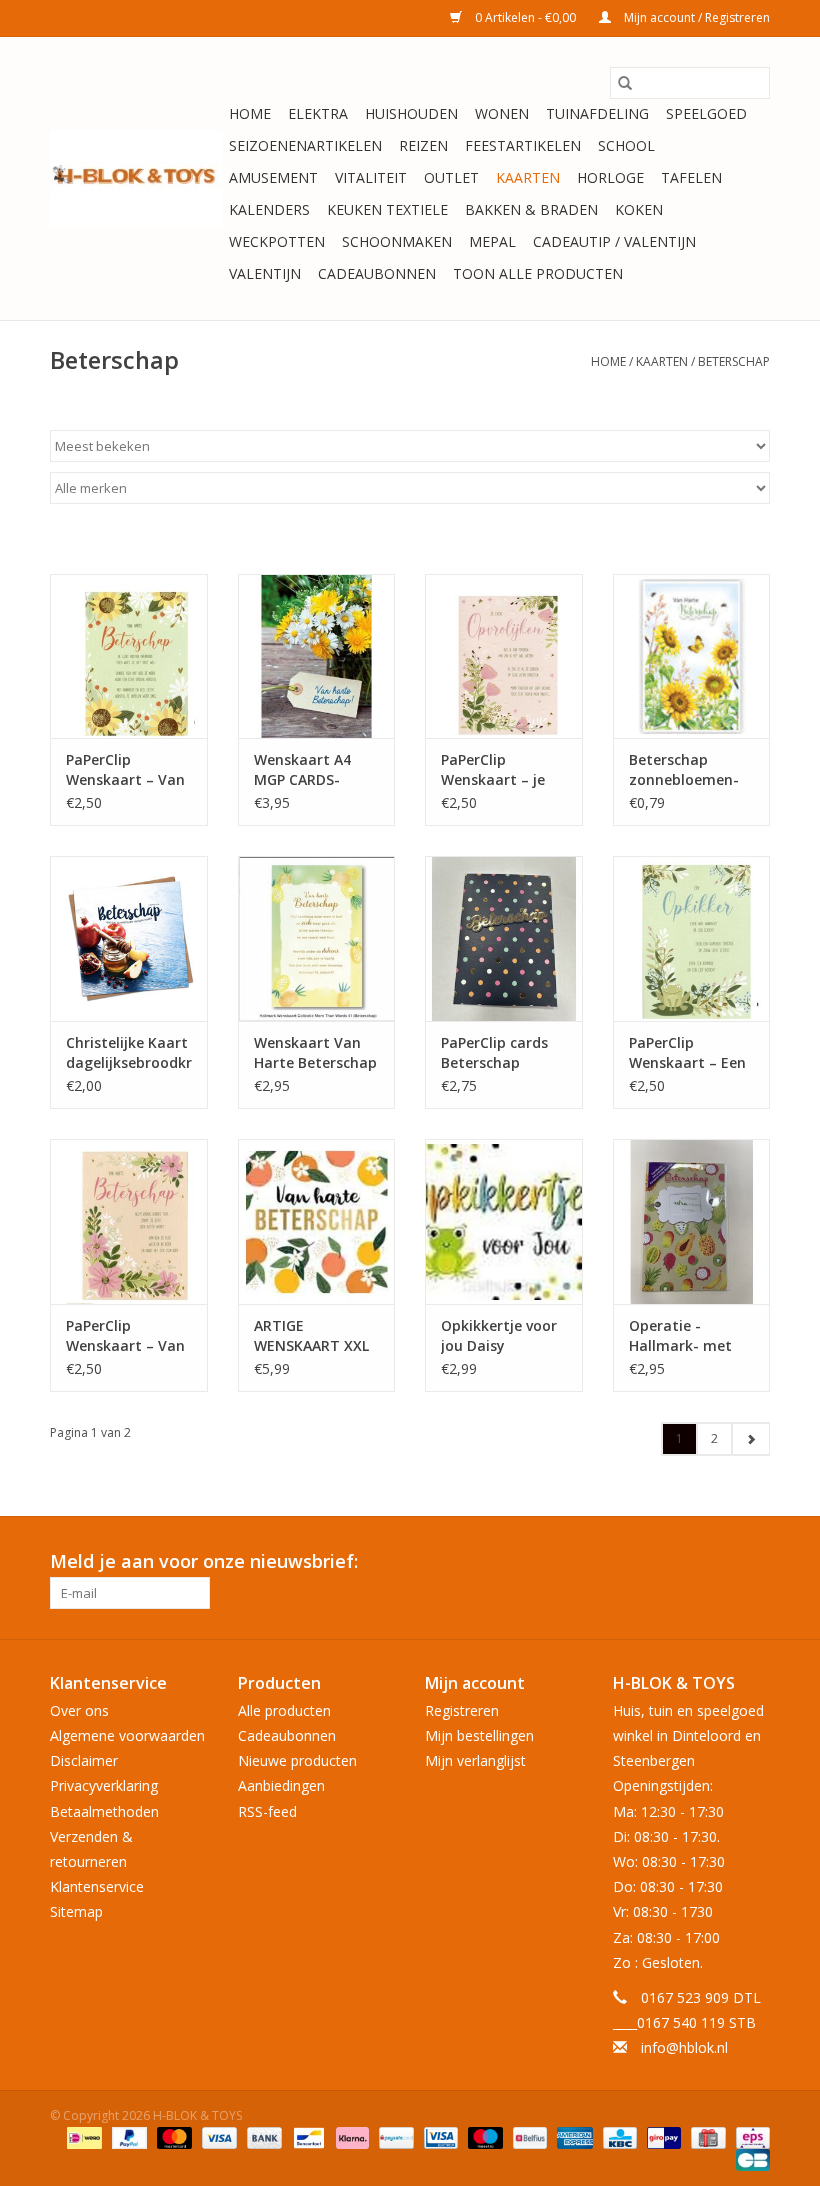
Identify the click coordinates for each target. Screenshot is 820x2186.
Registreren (462, 1710)
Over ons (79, 1710)
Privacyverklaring (104, 1785)
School (626, 145)
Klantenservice (97, 1886)
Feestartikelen (523, 145)
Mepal (492, 241)
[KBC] (618, 2136)
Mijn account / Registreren (695, 17)
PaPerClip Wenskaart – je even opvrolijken (497, 770)
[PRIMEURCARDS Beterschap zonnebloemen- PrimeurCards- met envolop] (692, 656)
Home (250, 113)
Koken (639, 209)
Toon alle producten (538, 273)
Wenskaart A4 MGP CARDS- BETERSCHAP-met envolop (315, 770)
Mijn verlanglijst (475, 1760)
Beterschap (734, 361)
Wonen (502, 113)
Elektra (318, 113)
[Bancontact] (307, 2136)
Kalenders (269, 209)
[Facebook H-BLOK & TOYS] (718, 1562)
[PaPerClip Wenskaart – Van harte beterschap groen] (129, 656)
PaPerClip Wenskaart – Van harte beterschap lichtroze (127, 1336)
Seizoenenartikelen (305, 145)
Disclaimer (84, 1760)
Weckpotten (277, 241)
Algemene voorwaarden (127, 1735)
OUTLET (451, 177)
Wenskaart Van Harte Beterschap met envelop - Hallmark (315, 1053)
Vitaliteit (371, 177)
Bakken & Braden (531, 209)
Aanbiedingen (281, 1785)
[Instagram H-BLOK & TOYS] (754, 1562)
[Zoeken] (625, 83)
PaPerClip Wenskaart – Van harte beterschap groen (127, 770)
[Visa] (217, 2136)
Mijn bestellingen (479, 1735)
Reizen (423, 145)
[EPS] (749, 2136)
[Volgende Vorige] (750, 1439)
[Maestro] (483, 2136)
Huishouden (411, 113)
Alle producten (284, 1710)
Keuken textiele (387, 209)
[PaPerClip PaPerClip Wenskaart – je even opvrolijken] (504, 656)
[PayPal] (127, 2136)
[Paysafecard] (394, 2136)
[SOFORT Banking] (350, 2136)
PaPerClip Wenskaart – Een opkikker (687, 1053)
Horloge (610, 177)
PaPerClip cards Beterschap (494, 1052)
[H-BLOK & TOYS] (136, 178)
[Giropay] (662, 2136)
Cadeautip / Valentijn (614, 241)
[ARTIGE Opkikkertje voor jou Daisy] (504, 1221)
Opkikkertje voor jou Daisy (499, 1335)
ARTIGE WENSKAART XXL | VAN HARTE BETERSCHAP (311, 1336)
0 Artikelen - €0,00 (525, 17)
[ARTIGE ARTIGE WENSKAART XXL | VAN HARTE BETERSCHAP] (317, 1221)
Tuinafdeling (597, 113)
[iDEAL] (82, 2136)
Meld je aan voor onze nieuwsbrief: (204, 1561)
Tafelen (691, 177)
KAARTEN (528, 177)
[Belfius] (528, 2136)
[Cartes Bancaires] (749, 2158)
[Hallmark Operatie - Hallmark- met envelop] (692, 1221)
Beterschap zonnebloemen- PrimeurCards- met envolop (684, 770)
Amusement (273, 177)
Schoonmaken (397, 241)
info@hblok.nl (684, 2047)
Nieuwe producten (297, 1760)
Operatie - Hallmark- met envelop (680, 1336)
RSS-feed (267, 1811)
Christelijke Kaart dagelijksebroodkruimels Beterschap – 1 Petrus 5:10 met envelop (129, 1053)
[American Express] (572, 2136)
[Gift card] (706, 2136)
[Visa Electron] (439, 2136)
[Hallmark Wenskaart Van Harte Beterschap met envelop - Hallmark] (317, 938)
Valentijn (265, 273)
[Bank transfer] (262, 2136)
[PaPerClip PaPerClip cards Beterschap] (504, 938)
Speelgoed (706, 113)
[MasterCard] (172, 2136)
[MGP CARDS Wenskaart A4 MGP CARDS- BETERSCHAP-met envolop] (317, 656)
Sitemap (76, 1911)
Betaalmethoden (104, 1811)
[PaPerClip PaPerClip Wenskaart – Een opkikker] (692, 938)
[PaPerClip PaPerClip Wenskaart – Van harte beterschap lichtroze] (129, 1221)
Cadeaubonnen (377, 273)
